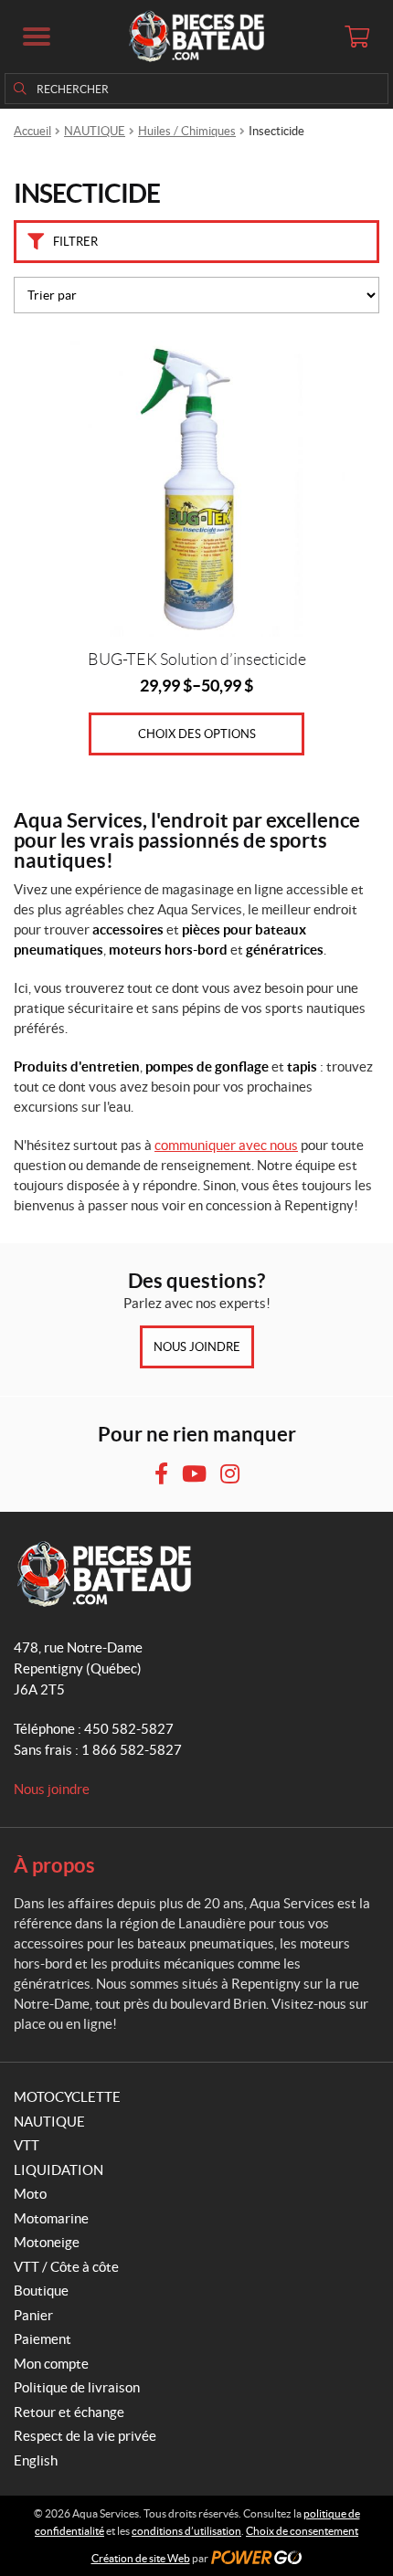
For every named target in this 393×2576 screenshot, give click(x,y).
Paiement (42, 2339)
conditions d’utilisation (186, 2531)
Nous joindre (197, 1347)
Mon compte (51, 2364)
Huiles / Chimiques (187, 131)
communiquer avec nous (226, 1145)
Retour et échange (69, 2412)
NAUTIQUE (95, 131)
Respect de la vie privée (85, 2436)
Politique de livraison (77, 2387)
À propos (54, 1865)
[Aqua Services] (196, 37)
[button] (37, 37)
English (36, 2460)
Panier (33, 2315)
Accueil (32, 131)
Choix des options (197, 734)
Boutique (41, 2291)
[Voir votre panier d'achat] (356, 37)
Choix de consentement (302, 2531)
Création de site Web (141, 2558)
